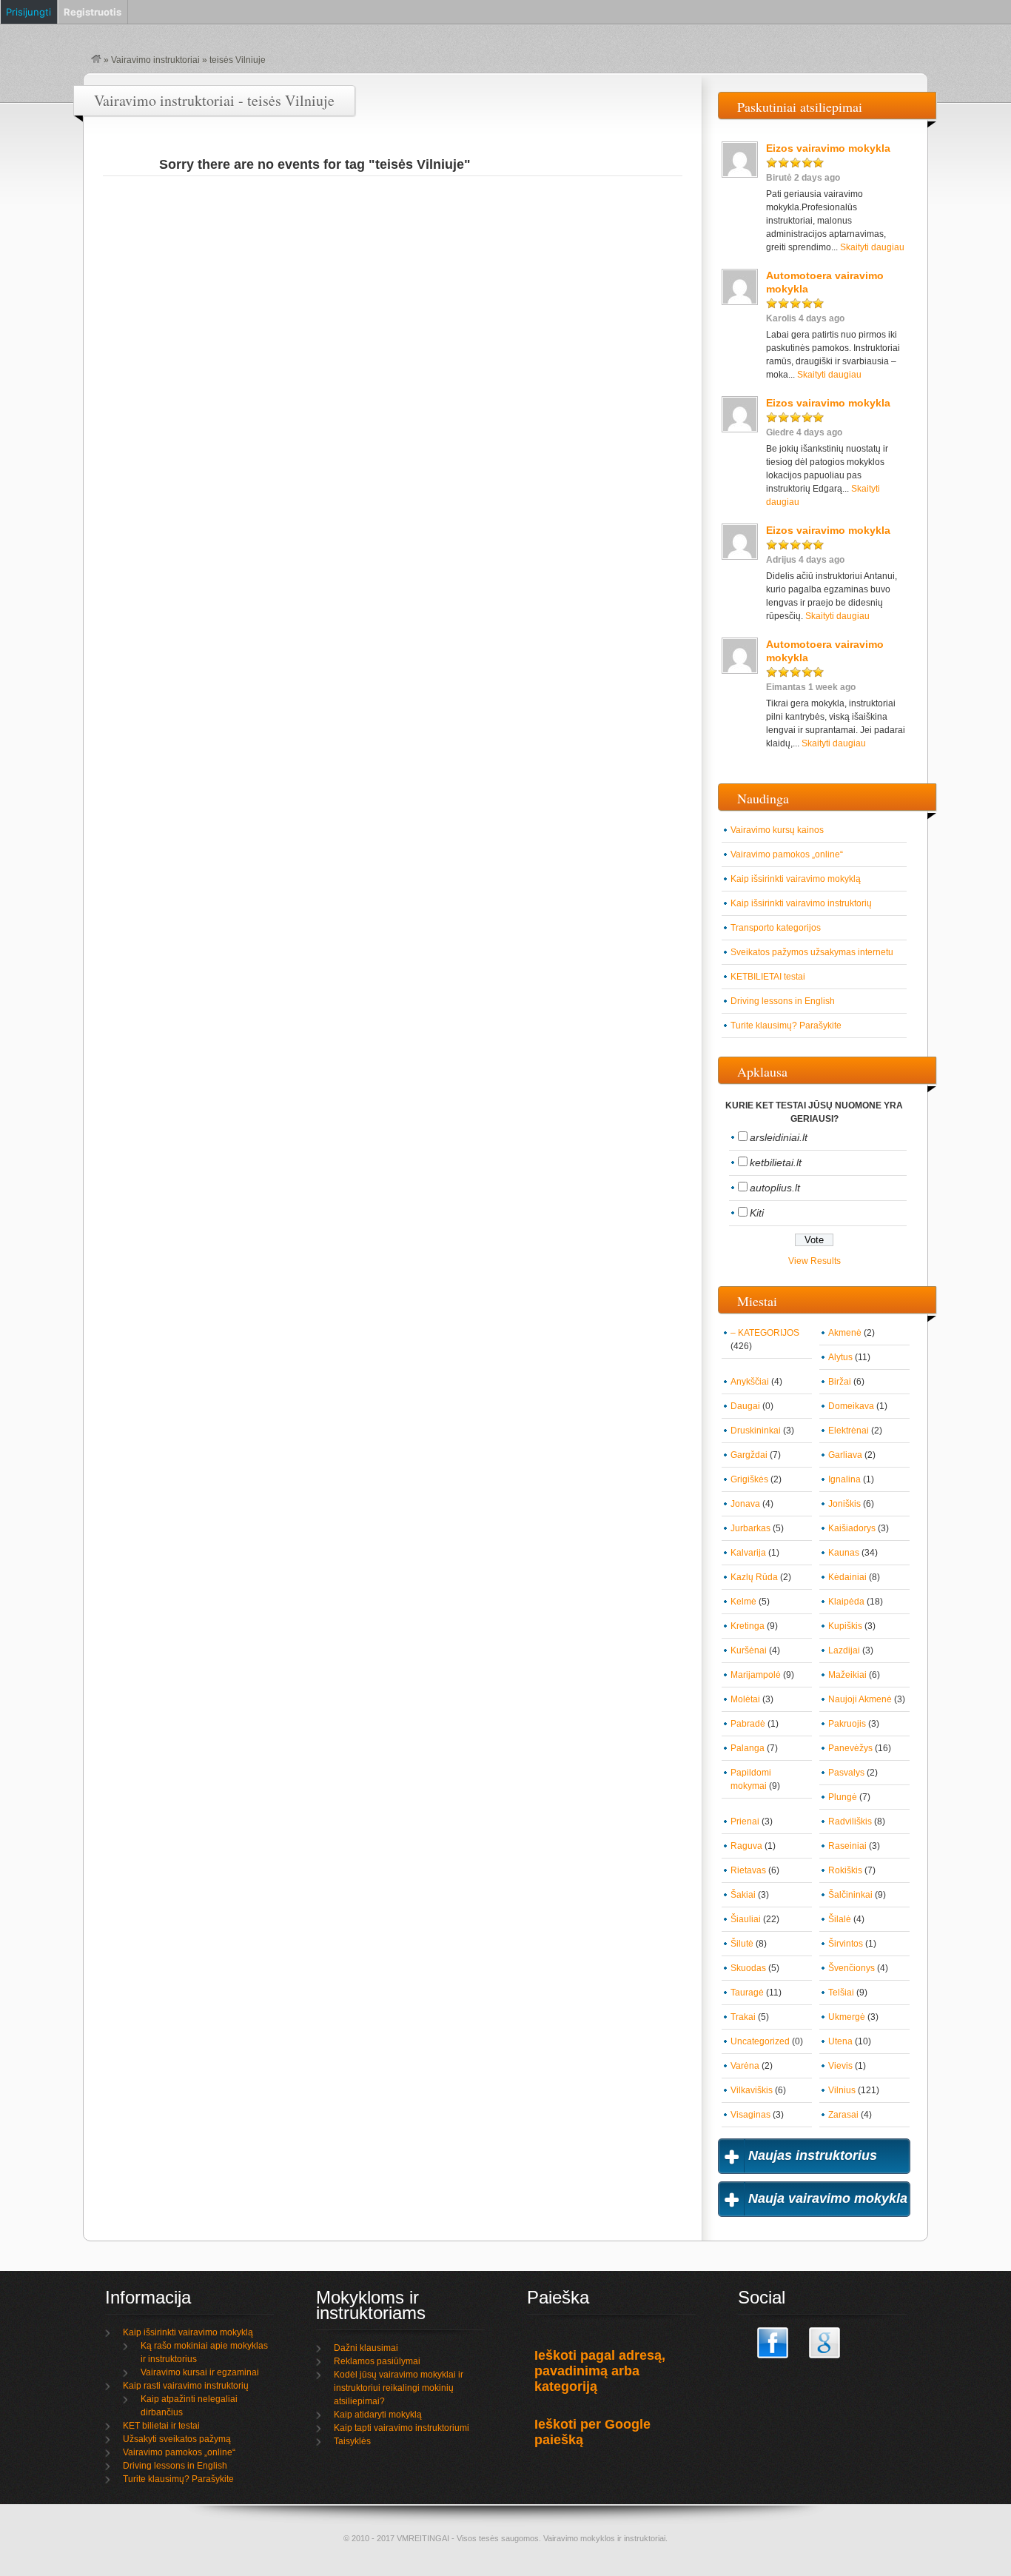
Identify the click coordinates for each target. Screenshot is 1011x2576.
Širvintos (846, 1944)
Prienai (745, 1821)
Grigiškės (749, 1479)
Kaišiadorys (852, 1528)
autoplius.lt (775, 1188)
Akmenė (845, 1333)
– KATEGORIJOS (765, 1333)
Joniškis (844, 1504)
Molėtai (745, 1699)
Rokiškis (845, 1870)
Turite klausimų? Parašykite (786, 1026)
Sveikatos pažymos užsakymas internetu (812, 952)
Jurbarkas (750, 1528)
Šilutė (742, 1944)
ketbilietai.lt (776, 1162)
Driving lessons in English (783, 1001)
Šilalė (840, 1919)
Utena (840, 2041)
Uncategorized (760, 2041)
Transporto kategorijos (776, 928)
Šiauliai (746, 1919)
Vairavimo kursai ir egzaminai (200, 2372)
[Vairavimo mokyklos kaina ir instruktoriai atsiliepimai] (96, 60)
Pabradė (748, 1724)
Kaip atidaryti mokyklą (378, 2415)
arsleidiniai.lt (779, 1137)
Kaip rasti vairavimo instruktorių (186, 2386)
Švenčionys (852, 1968)
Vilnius (842, 2090)
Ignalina (844, 1479)
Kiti (757, 1213)
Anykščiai (750, 1382)
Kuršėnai (749, 1650)
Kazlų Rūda (754, 1577)
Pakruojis (847, 1724)
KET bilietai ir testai (161, 2426)
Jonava (745, 1504)
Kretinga (748, 1626)
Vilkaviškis (752, 2090)
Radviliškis (850, 1821)
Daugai (745, 1406)
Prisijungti (28, 12)
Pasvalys (846, 1773)
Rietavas (748, 1870)
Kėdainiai (847, 1577)
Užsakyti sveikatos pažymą (177, 2439)
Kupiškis (845, 1626)
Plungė (843, 1797)
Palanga (748, 1748)
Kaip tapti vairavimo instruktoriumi (402, 2428)
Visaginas (750, 2115)
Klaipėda (846, 1602)
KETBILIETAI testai (768, 977)
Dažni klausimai (366, 2348)
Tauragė (747, 1993)
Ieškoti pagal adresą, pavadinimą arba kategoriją (600, 2371)
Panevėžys (850, 1748)
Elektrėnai (849, 1431)
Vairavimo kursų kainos (777, 830)
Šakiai (743, 1895)
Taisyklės (352, 2441)
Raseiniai (847, 1846)
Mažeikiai (847, 1675)
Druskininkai (756, 1431)
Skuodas (748, 1968)
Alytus (840, 1357)
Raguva (746, 1846)
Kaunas (844, 1553)
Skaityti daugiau (872, 247)
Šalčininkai (850, 1895)
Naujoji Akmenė (860, 1699)
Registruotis (93, 12)
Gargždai (749, 1455)
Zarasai (843, 2115)
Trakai (743, 2017)
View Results (814, 1261)
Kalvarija (748, 1553)
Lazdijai (844, 1650)
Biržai (840, 1382)
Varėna (745, 2066)
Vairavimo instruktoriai (155, 60)
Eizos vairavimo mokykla (828, 148)
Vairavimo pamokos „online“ (787, 854)
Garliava (845, 1455)
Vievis (840, 2066)
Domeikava (851, 1406)
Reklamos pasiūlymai (377, 2361)
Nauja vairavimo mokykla (828, 2198)
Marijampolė (756, 1675)
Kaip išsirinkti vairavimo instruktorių (801, 903)
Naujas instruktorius (813, 2155)
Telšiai (841, 1993)
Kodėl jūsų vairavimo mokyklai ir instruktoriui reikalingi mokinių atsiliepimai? (399, 2388)
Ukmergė (847, 2017)
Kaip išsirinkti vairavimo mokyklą (796, 879)
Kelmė (743, 1602)
